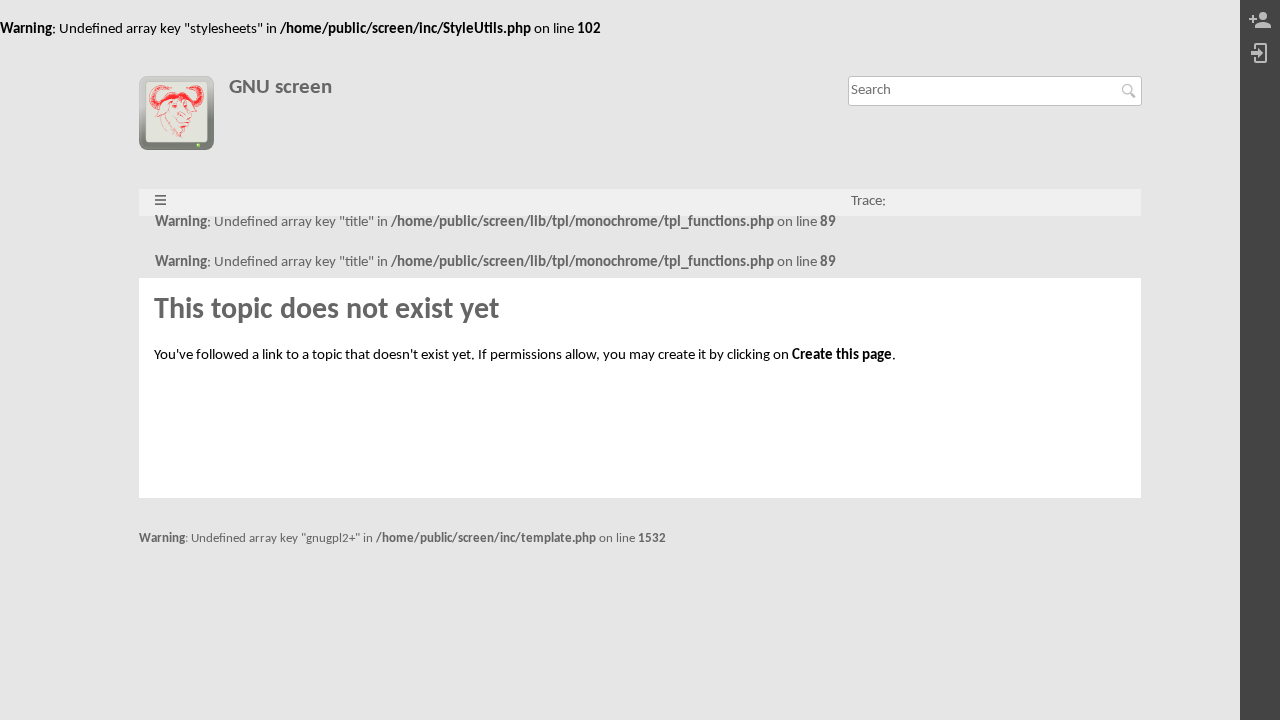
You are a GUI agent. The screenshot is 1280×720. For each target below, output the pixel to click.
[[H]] (183, 117)
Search (1131, 91)
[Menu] (160, 201)
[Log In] (1260, 54)
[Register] (1260, 21)
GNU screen (280, 87)
